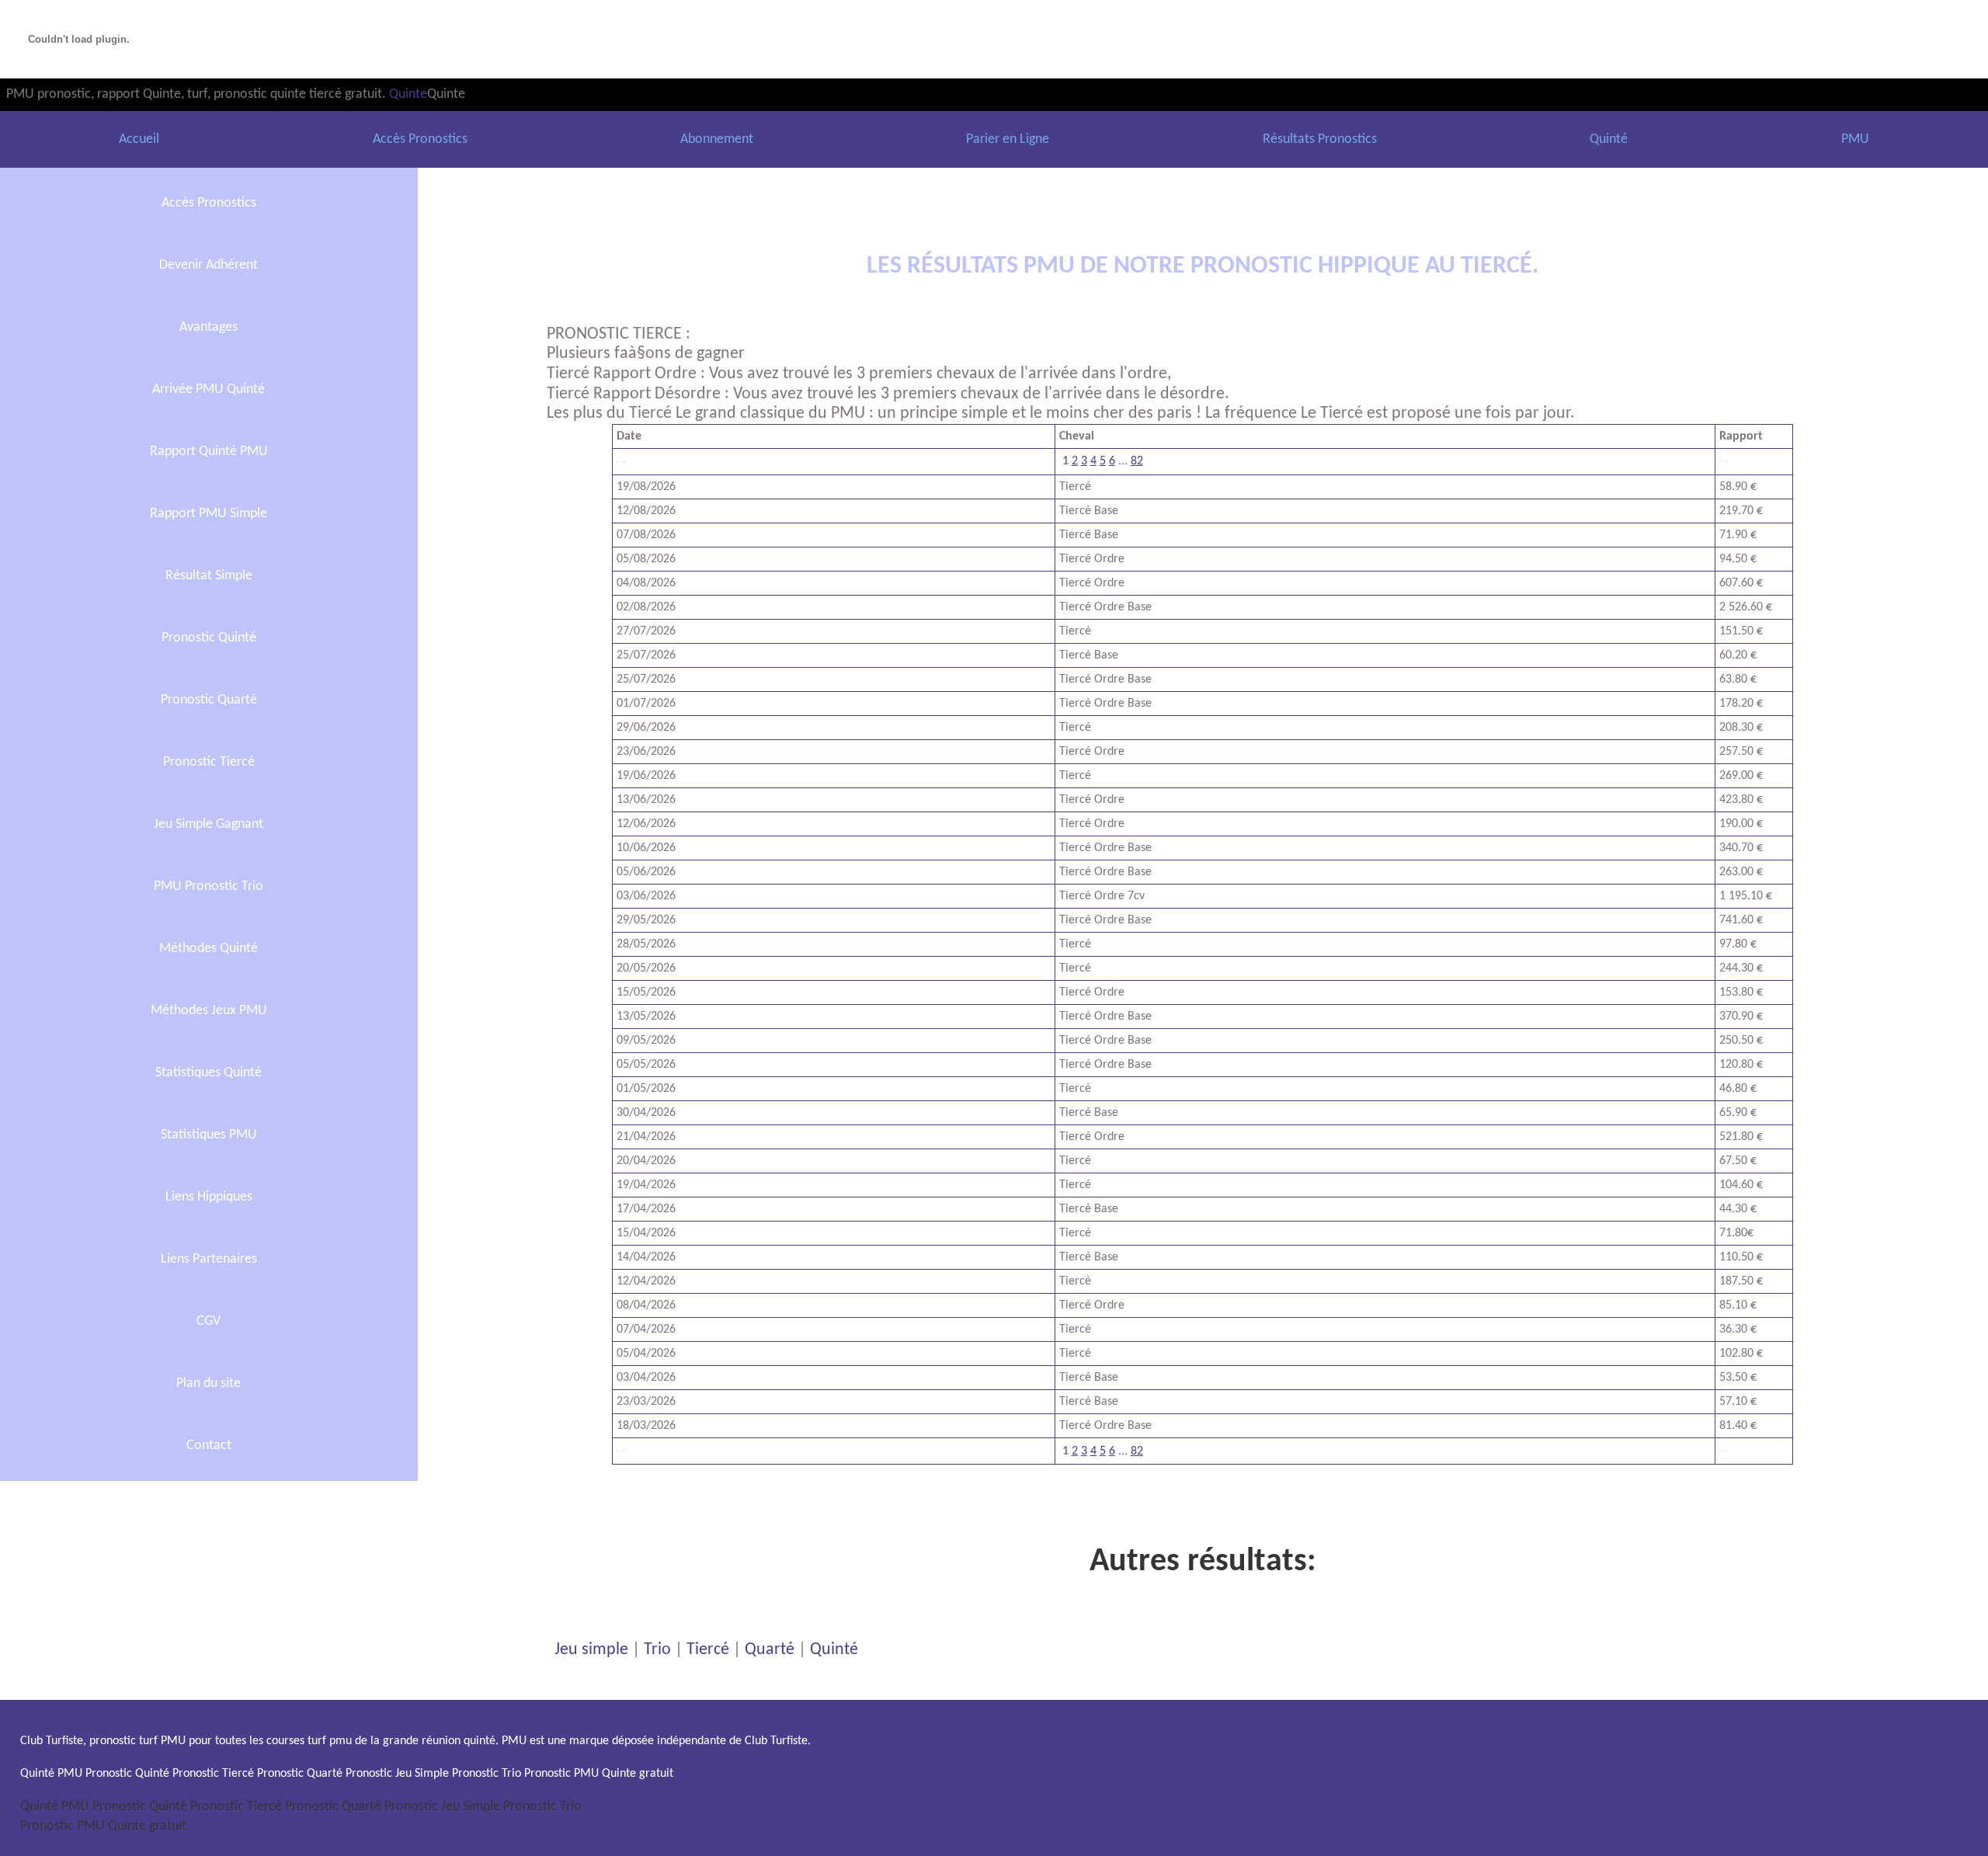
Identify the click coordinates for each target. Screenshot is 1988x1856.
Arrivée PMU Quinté (209, 389)
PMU (1855, 139)
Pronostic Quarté (209, 700)
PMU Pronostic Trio (209, 886)
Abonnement (717, 139)
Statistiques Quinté (209, 1073)
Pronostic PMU (63, 1826)
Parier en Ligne (1008, 139)
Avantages (209, 327)
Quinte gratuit (147, 1826)
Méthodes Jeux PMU (209, 1011)
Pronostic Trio (542, 1807)
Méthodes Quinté (209, 949)
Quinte (408, 94)
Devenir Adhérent (209, 265)
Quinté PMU (55, 1807)
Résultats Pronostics (1320, 139)
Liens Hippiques (209, 1197)
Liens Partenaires (209, 1259)
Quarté (770, 1650)
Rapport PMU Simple (209, 514)
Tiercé (708, 1650)
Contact (209, 1446)
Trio (657, 1650)
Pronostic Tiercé (209, 762)
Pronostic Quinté (209, 638)
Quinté (1609, 139)
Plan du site (209, 1383)
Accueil (139, 139)
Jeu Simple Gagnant (209, 824)
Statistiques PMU (209, 1135)
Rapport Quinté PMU (209, 452)
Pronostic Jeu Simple (442, 1807)
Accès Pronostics (420, 139)
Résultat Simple (209, 576)
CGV (209, 1321)
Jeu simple (591, 1650)
